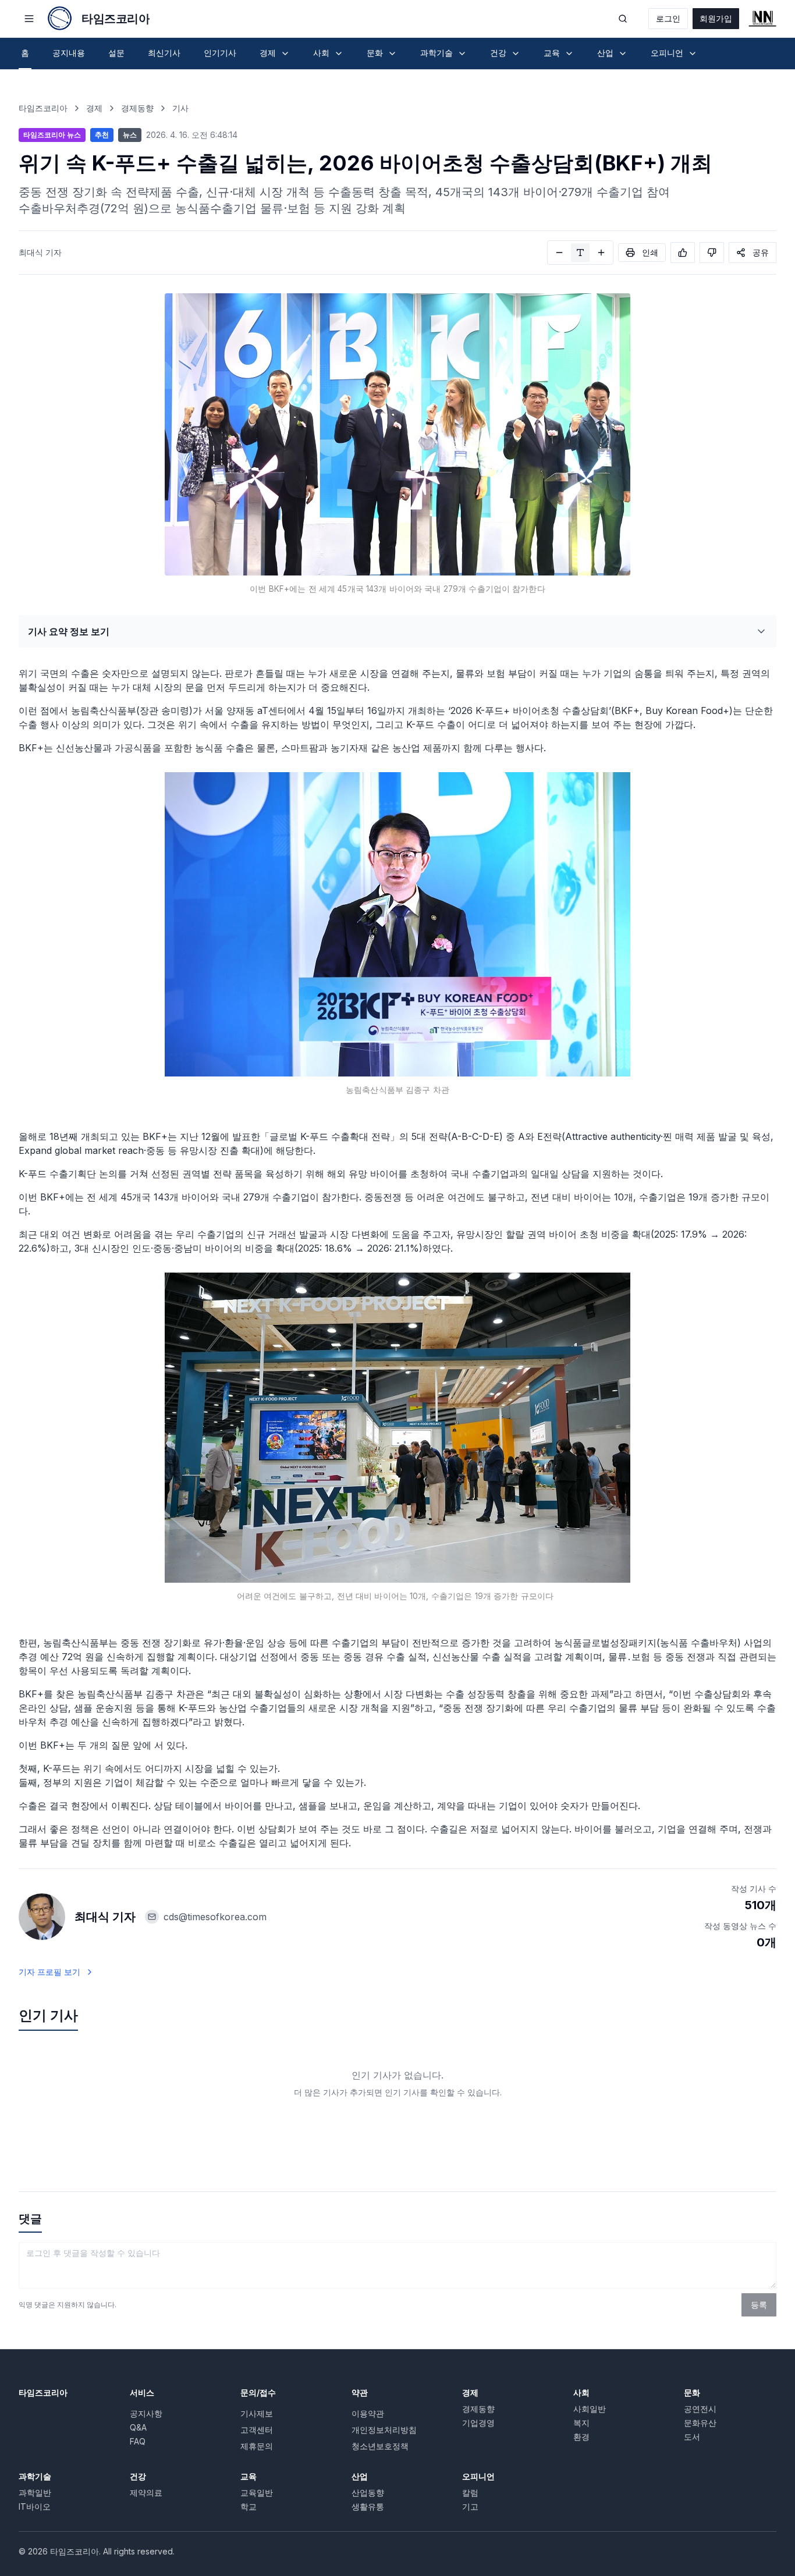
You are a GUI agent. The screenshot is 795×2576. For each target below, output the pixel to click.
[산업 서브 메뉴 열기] (623, 54)
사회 (581, 2392)
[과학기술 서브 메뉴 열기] (462, 54)
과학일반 (35, 2492)
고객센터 (257, 2430)
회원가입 (716, 18)
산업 (360, 2476)
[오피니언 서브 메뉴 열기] (693, 54)
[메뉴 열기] (29, 19)
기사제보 (257, 2413)
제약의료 (146, 2492)
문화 (692, 2392)
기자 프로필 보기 (49, 1972)
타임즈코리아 (43, 108)
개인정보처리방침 (384, 2430)
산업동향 (368, 2492)
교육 (249, 2476)
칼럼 (470, 2492)
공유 (761, 252)
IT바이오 (35, 2506)
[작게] (559, 253)
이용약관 (368, 2413)
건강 (138, 2476)
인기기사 (220, 53)
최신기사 (164, 53)
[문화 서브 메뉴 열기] (392, 54)
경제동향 (137, 108)
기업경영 (478, 2423)
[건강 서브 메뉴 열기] (516, 54)
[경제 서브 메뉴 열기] (285, 54)
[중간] (580, 253)
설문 (116, 53)
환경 (581, 2437)
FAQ (138, 2441)
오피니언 (478, 2476)
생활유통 (368, 2506)
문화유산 (700, 2423)
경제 (94, 108)
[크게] (601, 253)
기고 (470, 2506)
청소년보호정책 (380, 2446)
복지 (581, 2423)
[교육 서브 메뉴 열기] (569, 54)
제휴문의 (257, 2446)
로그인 (668, 18)
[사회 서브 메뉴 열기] (339, 54)
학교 (249, 2506)
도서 (692, 2437)
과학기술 (35, 2476)
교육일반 (257, 2492)
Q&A (138, 2427)
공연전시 (700, 2409)
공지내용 (69, 53)
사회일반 (590, 2409)
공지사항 (146, 2413)
